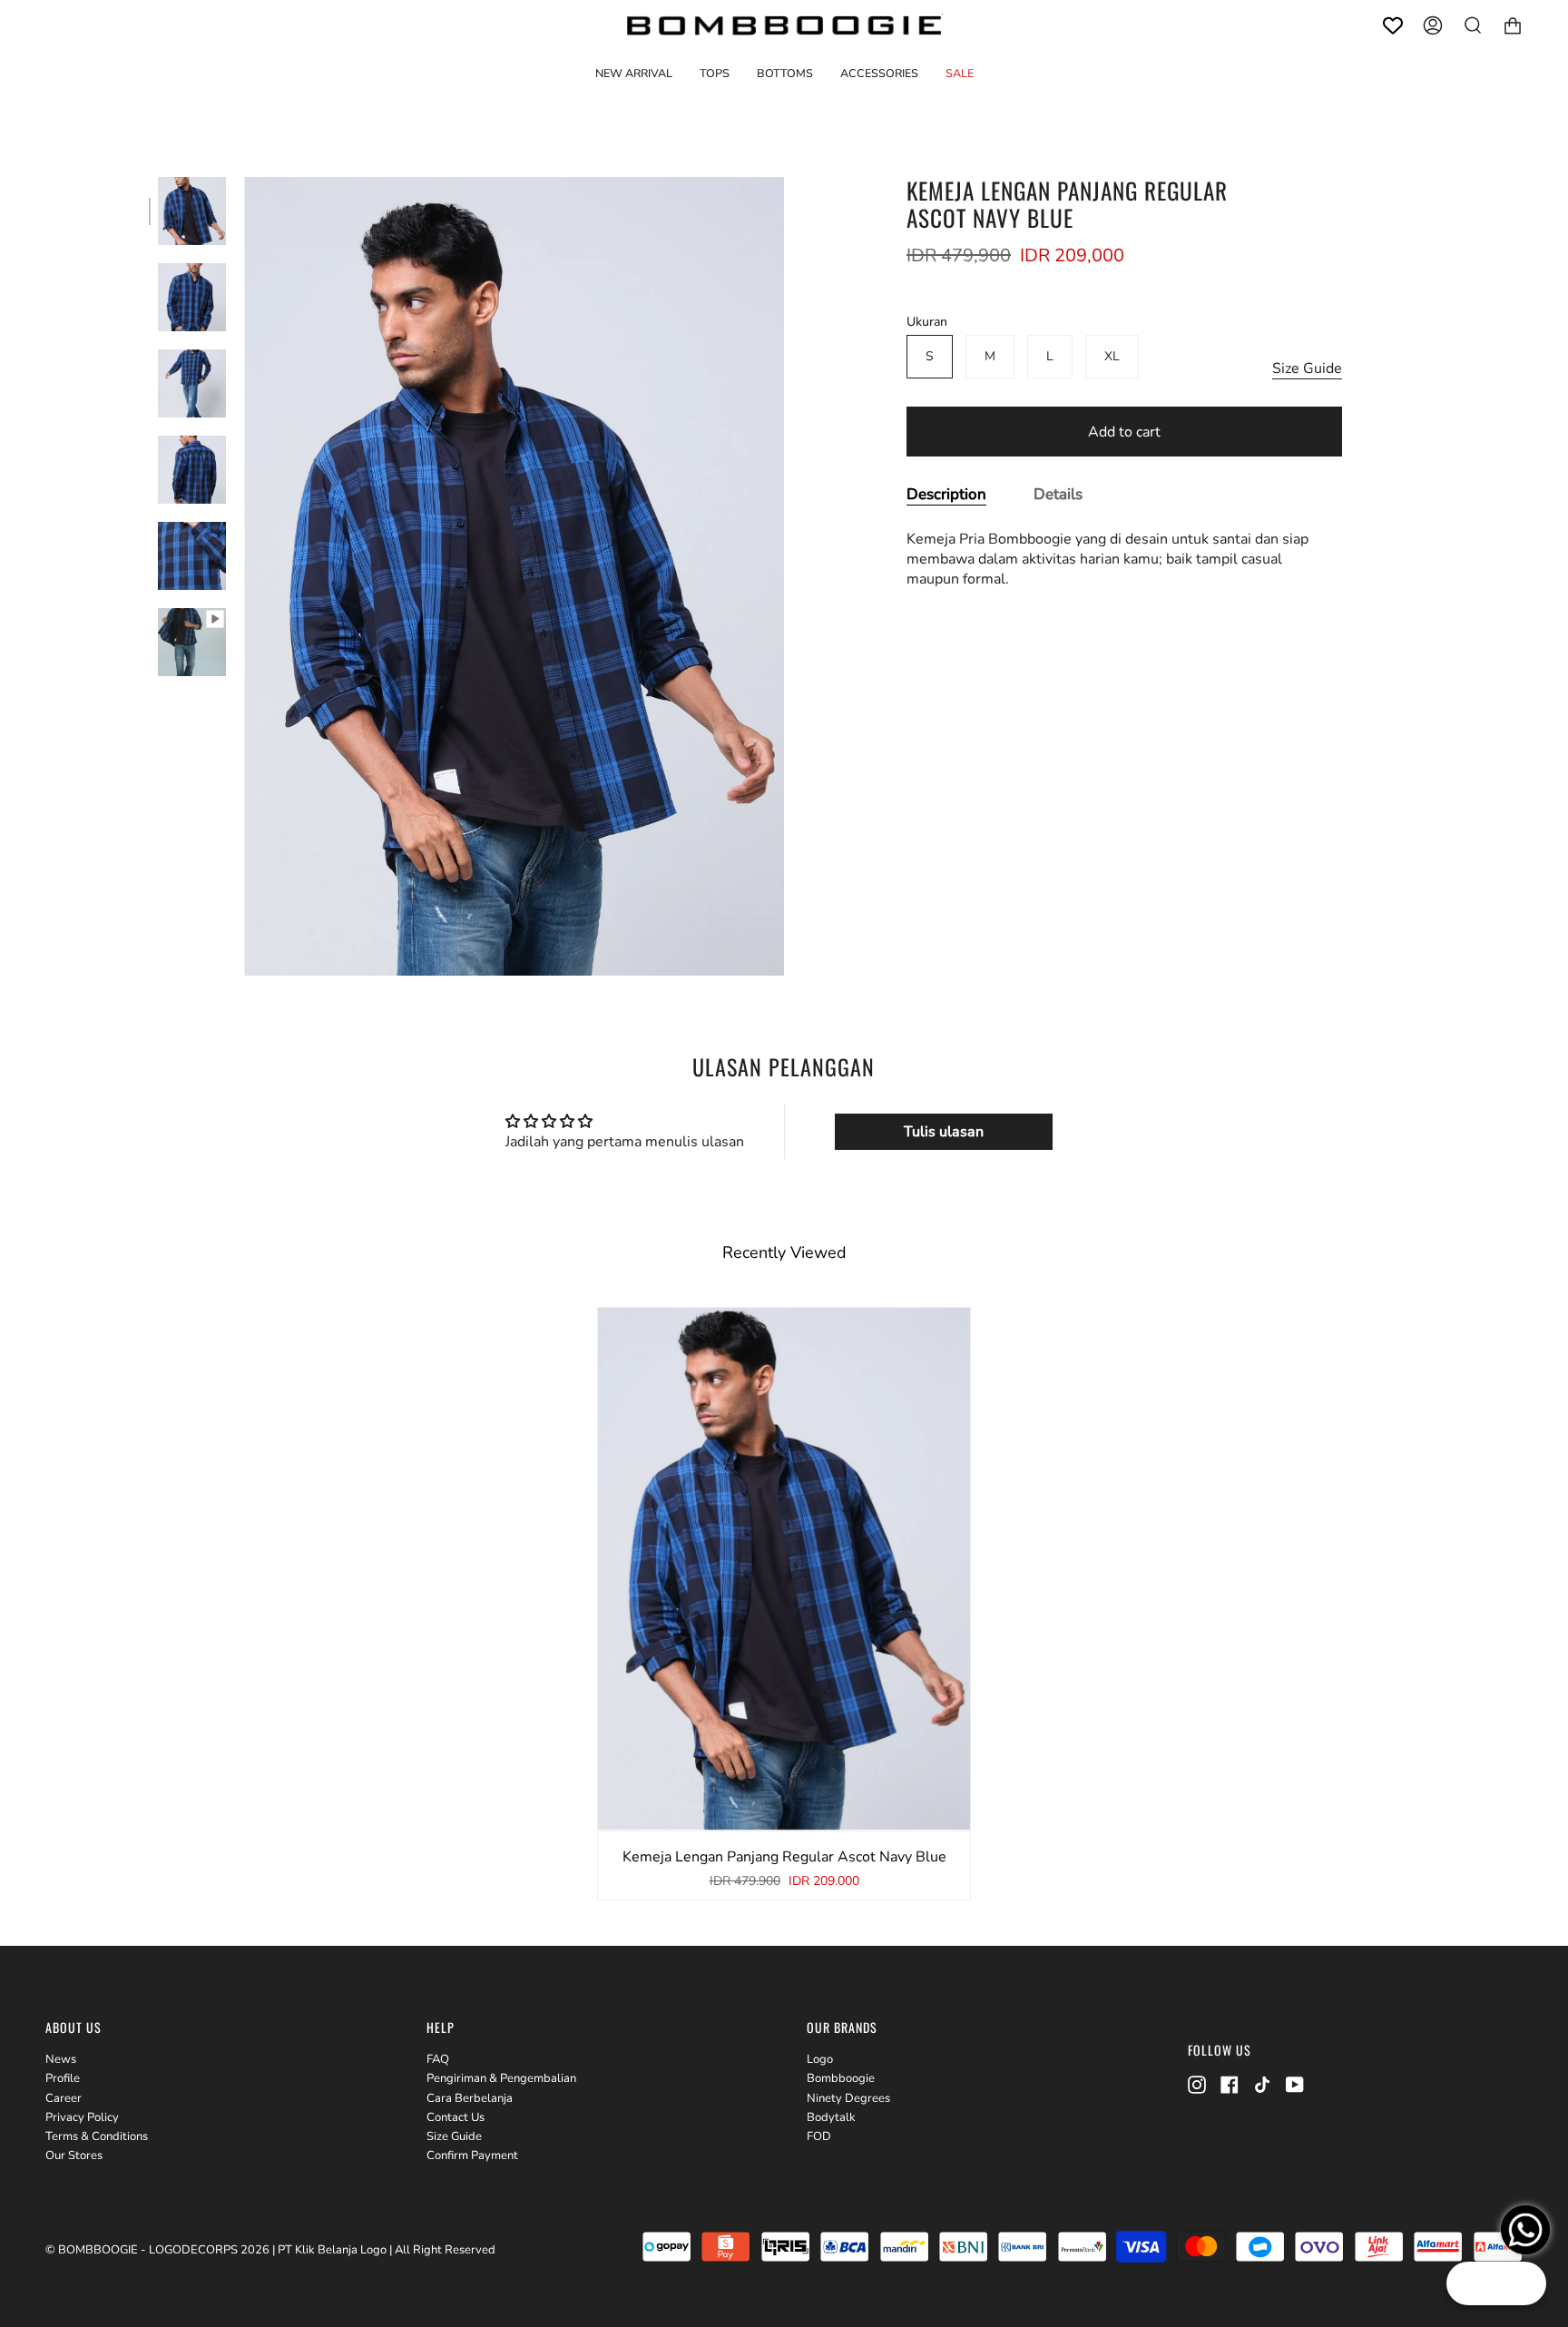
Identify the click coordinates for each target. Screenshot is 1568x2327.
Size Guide (1307, 368)
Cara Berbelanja (470, 2098)
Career (64, 2098)
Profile (63, 2078)
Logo (820, 2059)
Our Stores (74, 2155)
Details (1058, 494)
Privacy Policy (82, 2117)
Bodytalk (831, 2117)
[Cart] (1513, 25)
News (61, 2059)
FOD (819, 2136)
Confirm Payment (472, 2155)
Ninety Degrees (848, 2098)
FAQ (438, 2059)
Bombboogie (841, 2078)
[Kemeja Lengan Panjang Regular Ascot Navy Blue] (192, 211)
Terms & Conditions (97, 2136)
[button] (715, 73)
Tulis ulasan (944, 1132)
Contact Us (456, 2117)
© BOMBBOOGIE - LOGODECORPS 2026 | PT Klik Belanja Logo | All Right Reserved (270, 2250)
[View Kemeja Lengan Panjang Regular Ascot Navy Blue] (192, 642)
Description (946, 494)
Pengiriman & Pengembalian (501, 2078)
